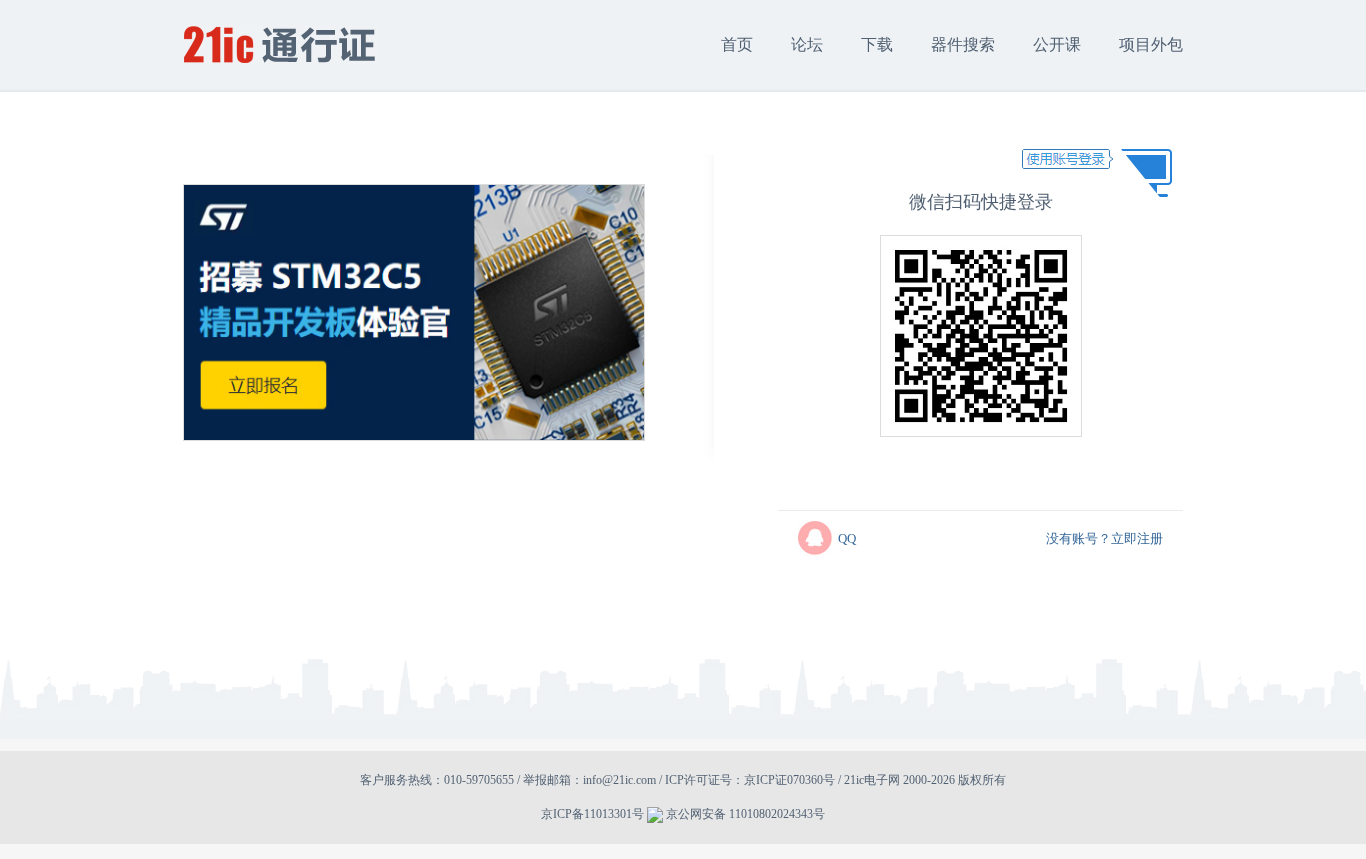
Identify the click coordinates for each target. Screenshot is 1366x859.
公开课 (1057, 44)
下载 (877, 44)
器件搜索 (963, 44)
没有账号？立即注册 (1104, 538)
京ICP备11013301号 (592, 814)
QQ (847, 538)
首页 (737, 44)
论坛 (807, 44)
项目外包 (1151, 44)
